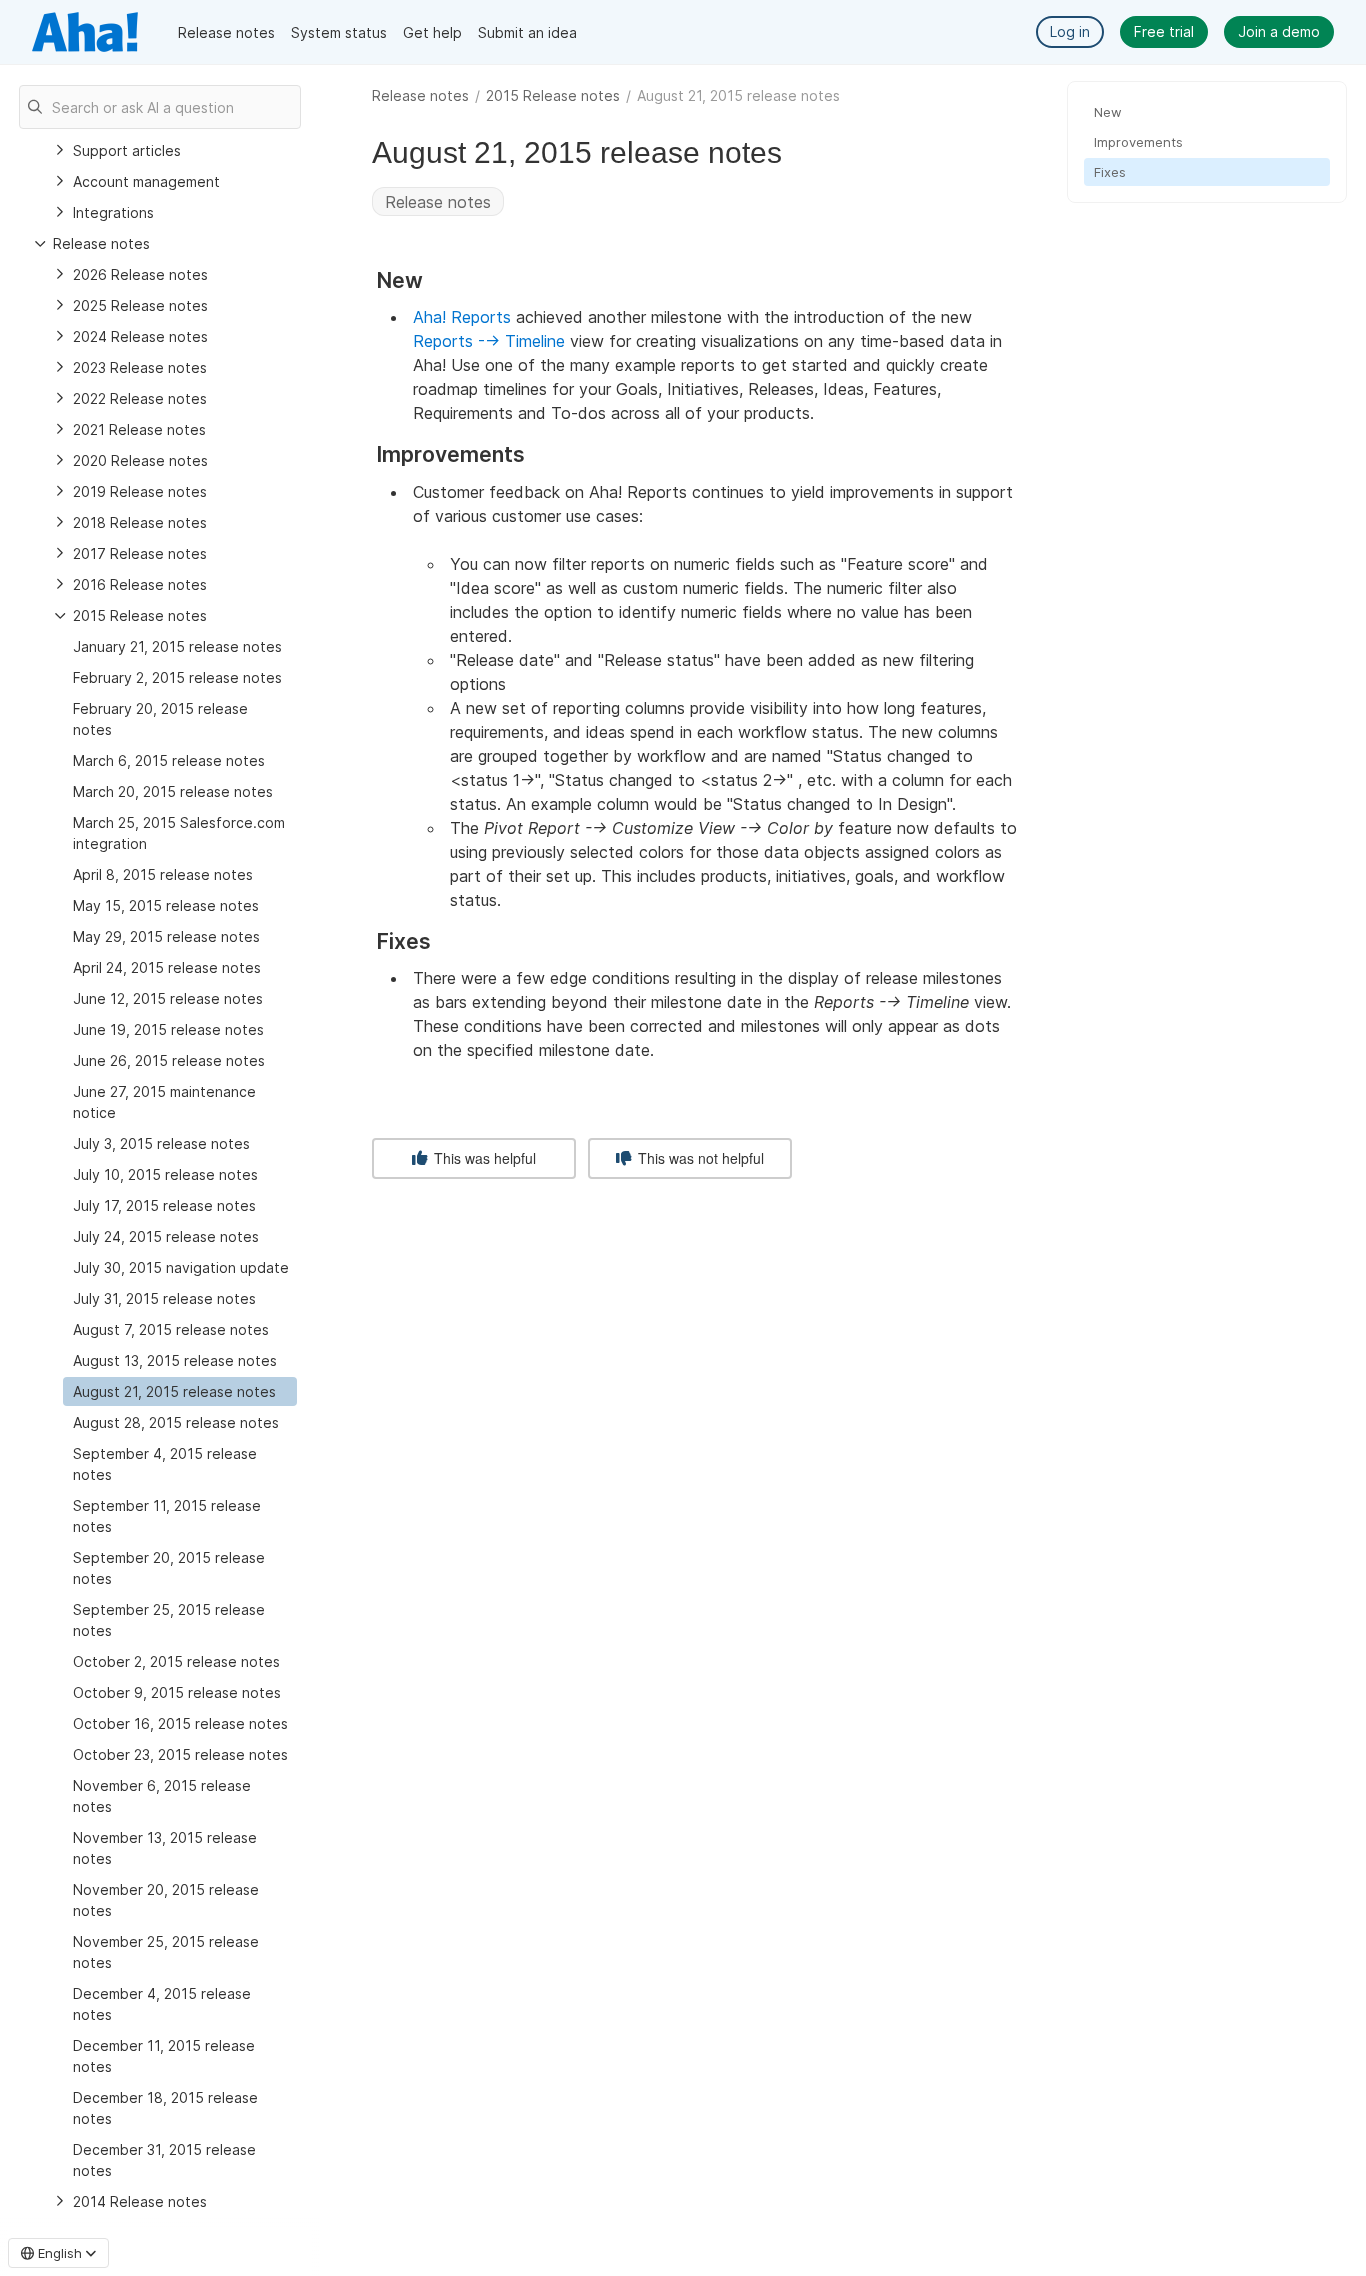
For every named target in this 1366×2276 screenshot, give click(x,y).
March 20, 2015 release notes (173, 791)
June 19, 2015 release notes (168, 1029)
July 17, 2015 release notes (164, 1205)
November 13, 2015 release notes (165, 1848)
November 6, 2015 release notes (162, 1796)
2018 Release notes (140, 522)
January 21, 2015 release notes (177, 646)
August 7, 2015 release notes (171, 1329)
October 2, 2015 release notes (176, 1661)
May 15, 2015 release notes (166, 905)
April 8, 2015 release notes (163, 874)
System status (339, 32)
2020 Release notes (140, 460)
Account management (146, 181)
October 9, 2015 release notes (177, 1692)
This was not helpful (699, 1158)
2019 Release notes (140, 491)
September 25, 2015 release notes (169, 1620)
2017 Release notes (140, 553)
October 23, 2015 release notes (180, 1754)
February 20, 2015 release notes (160, 719)
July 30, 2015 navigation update (181, 1267)
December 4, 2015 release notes (162, 2004)
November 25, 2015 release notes (166, 1952)
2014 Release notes (140, 2201)
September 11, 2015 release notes (167, 1516)
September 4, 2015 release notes (165, 1464)
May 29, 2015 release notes (166, 936)
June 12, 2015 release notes (168, 998)
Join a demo (1279, 31)
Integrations (113, 212)
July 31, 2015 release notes (164, 1298)
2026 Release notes (140, 274)
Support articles (127, 150)
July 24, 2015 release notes (166, 1236)
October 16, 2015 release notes (180, 1723)
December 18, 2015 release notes (165, 2108)
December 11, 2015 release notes (164, 2056)
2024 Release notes (140, 336)
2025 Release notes (140, 305)
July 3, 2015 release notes (161, 1143)
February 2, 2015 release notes (177, 677)
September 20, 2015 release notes (169, 1568)
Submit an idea (527, 32)
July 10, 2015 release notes (165, 1174)
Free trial (1164, 31)
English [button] (60, 2253)
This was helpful (483, 1158)
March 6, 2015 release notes (169, 760)
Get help (432, 32)
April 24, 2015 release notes (167, 967)
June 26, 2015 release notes (169, 1060)
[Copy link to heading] (431, 281)
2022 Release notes (140, 398)
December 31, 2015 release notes (164, 2160)
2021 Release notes (139, 429)
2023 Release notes (140, 367)
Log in (1070, 31)
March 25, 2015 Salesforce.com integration (179, 833)
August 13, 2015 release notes (175, 1360)
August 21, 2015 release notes (174, 1391)
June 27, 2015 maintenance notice (164, 1102)
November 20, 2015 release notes (166, 1900)
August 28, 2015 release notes (176, 1422)
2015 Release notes (553, 95)
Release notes (226, 32)
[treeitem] (180, 1391)
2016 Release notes (140, 584)
